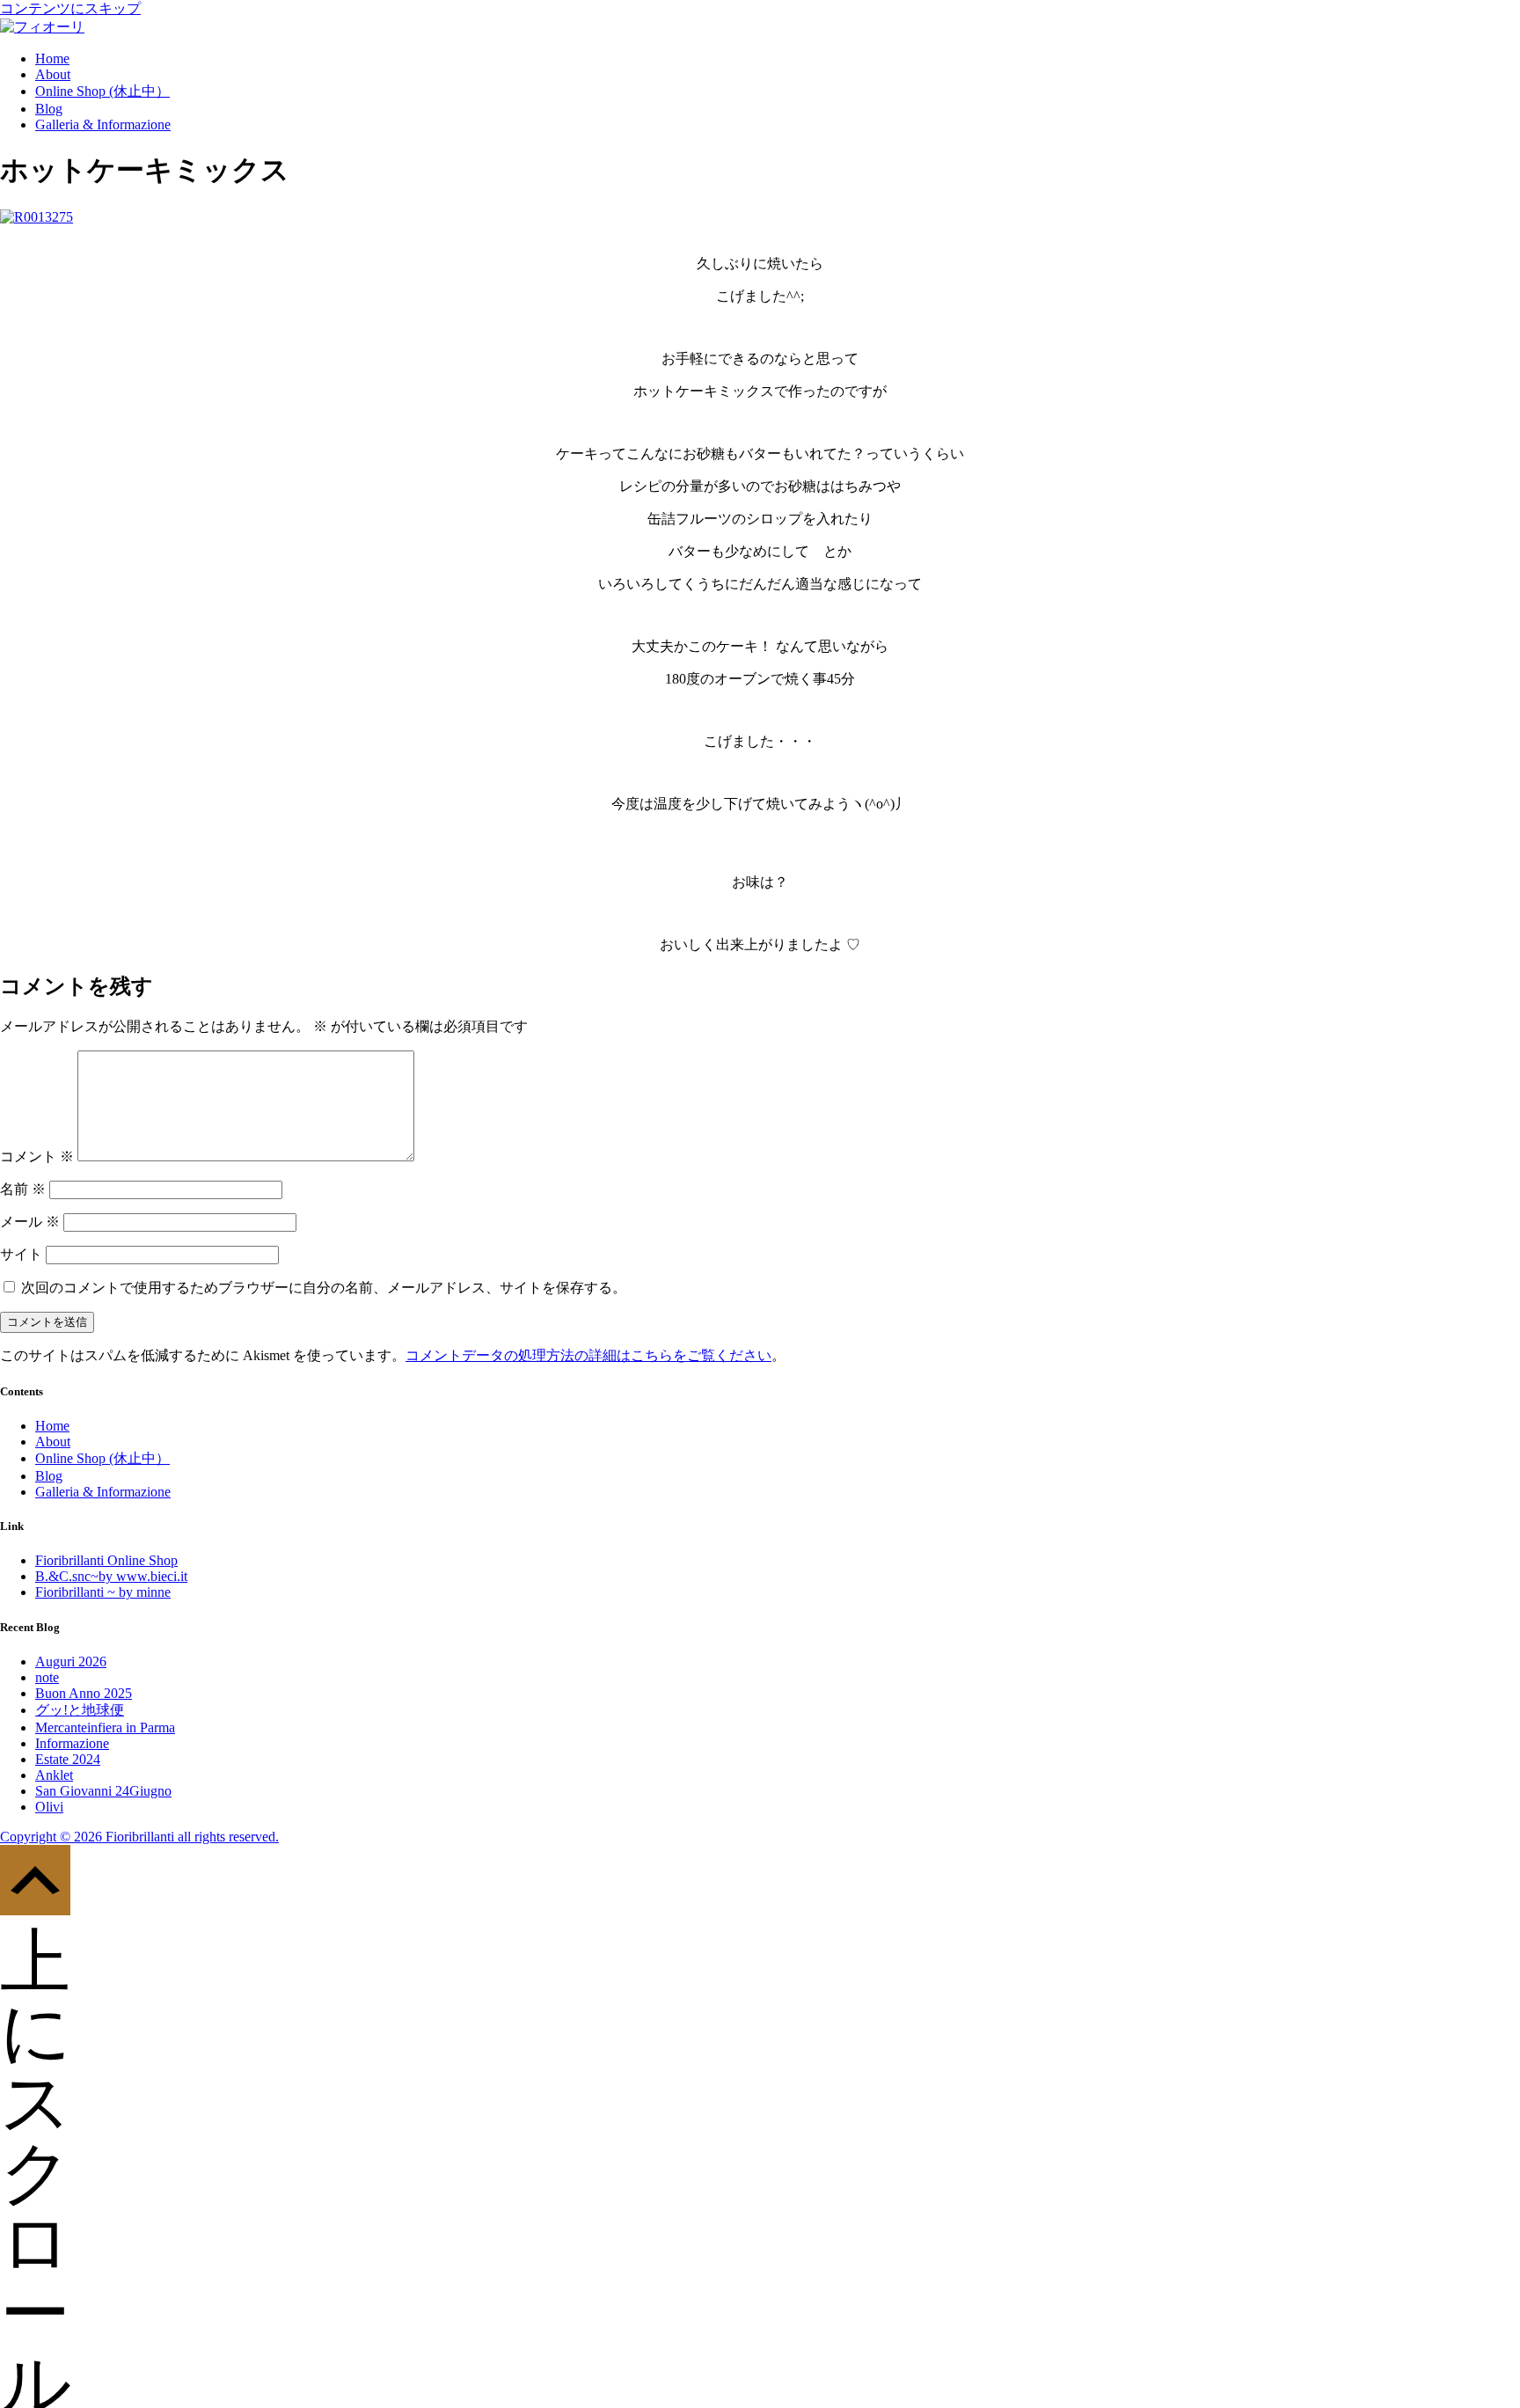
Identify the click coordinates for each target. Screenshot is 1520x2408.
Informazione (72, 1743)
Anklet (54, 1775)
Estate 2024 (68, 1759)
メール (30, 1222)
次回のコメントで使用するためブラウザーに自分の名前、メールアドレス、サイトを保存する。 (324, 1288)
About (53, 74)
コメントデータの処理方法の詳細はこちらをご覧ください (588, 1355)
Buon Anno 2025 (84, 1693)
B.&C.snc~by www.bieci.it (111, 1576)
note (47, 1677)
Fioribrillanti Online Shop (106, 1560)
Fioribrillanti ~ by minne (103, 1592)
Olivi (49, 1807)
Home (52, 59)
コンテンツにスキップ (70, 8)
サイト (21, 1254)
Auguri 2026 (71, 1661)
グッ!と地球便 (80, 1710)
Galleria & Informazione (103, 124)
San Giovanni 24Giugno (103, 1791)
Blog (49, 109)
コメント (37, 1156)
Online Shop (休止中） (102, 91)
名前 (23, 1189)
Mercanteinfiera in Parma (105, 1727)
